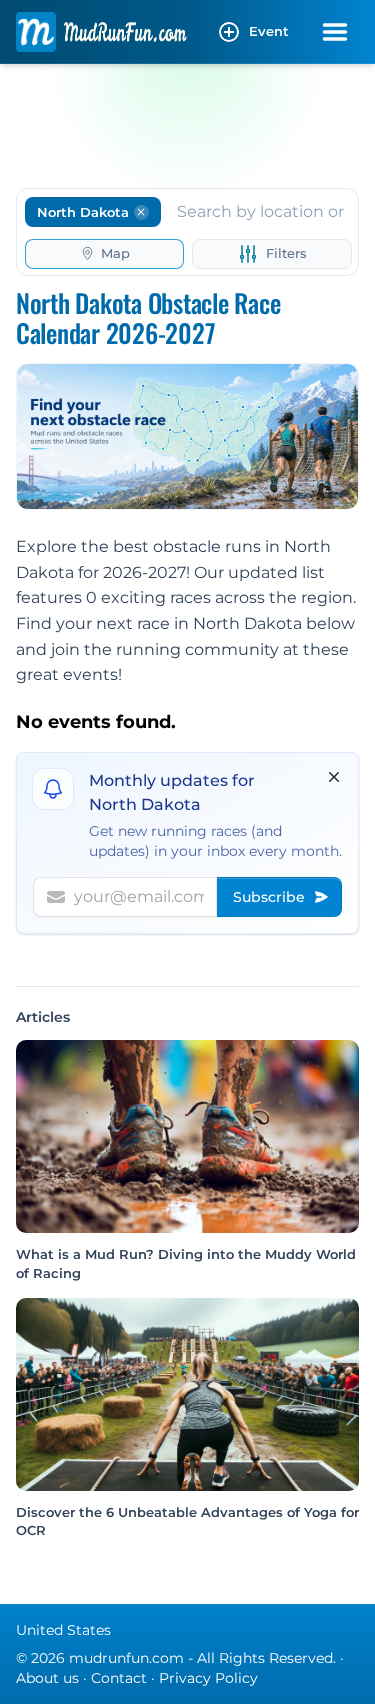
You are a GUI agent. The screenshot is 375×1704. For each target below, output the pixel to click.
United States (63, 1630)
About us (47, 1678)
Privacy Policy (208, 1678)
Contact (119, 1678)
